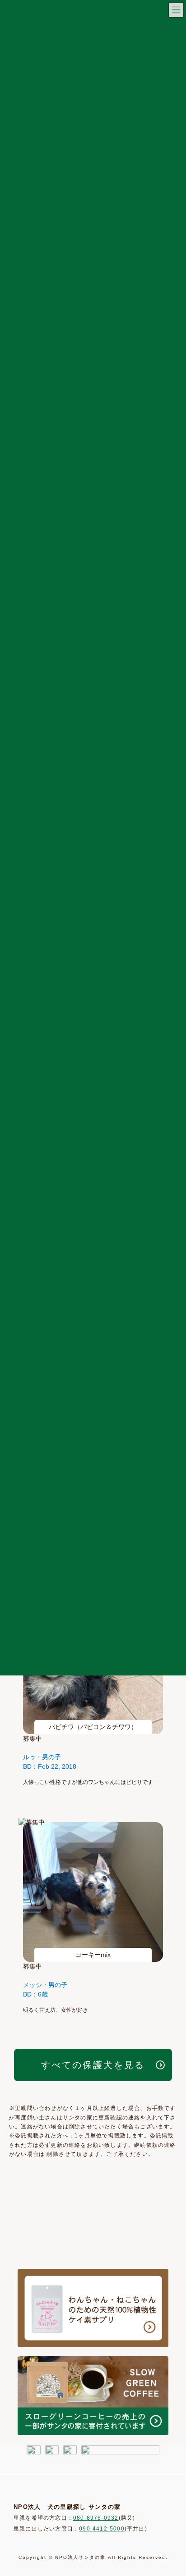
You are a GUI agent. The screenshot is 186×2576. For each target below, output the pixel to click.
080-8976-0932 (96, 2518)
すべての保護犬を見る (93, 2065)
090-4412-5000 (102, 2529)
